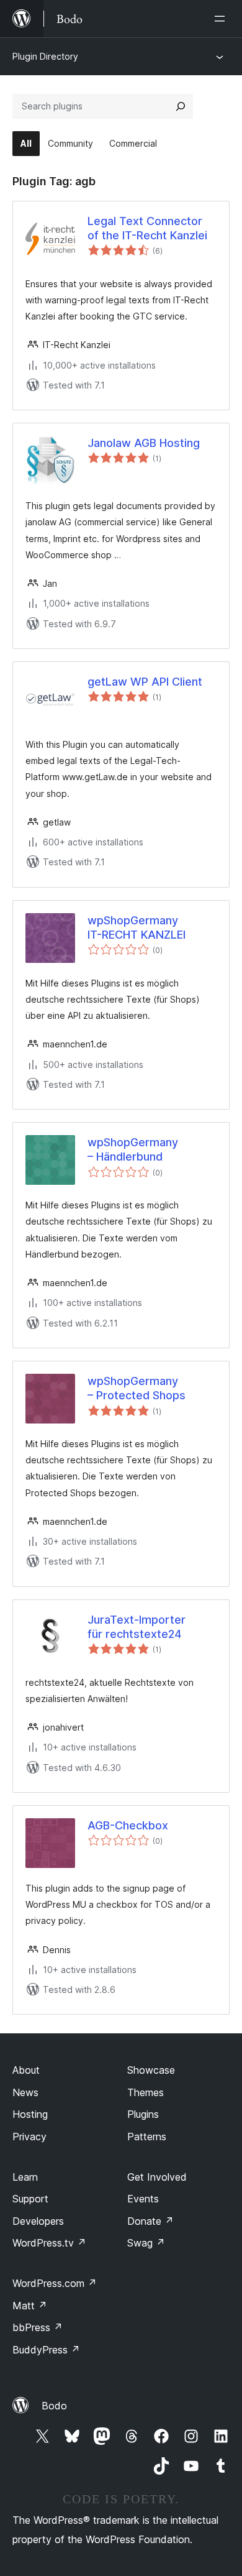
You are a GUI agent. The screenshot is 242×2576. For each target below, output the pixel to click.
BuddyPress (46, 2350)
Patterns (147, 2137)
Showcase (151, 2070)
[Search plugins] (181, 106)
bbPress (38, 2327)
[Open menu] (222, 19)
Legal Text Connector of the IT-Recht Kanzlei (147, 228)
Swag (146, 2243)
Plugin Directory (45, 56)
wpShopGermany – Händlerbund (133, 1149)
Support (30, 2199)
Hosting (30, 2114)
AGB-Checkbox (128, 1825)
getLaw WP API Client (145, 682)
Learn (25, 2177)
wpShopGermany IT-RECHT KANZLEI (137, 927)
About (26, 2070)
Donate (150, 2221)
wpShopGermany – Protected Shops (137, 1388)
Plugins (143, 2114)
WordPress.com (55, 2283)
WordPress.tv (49, 2243)
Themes (146, 2092)
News (25, 2092)
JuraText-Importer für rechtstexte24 (137, 1627)
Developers (38, 2221)
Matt (30, 2306)
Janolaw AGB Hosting (144, 443)
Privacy (29, 2137)
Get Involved (157, 2177)
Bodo (54, 2406)
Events (143, 2199)
